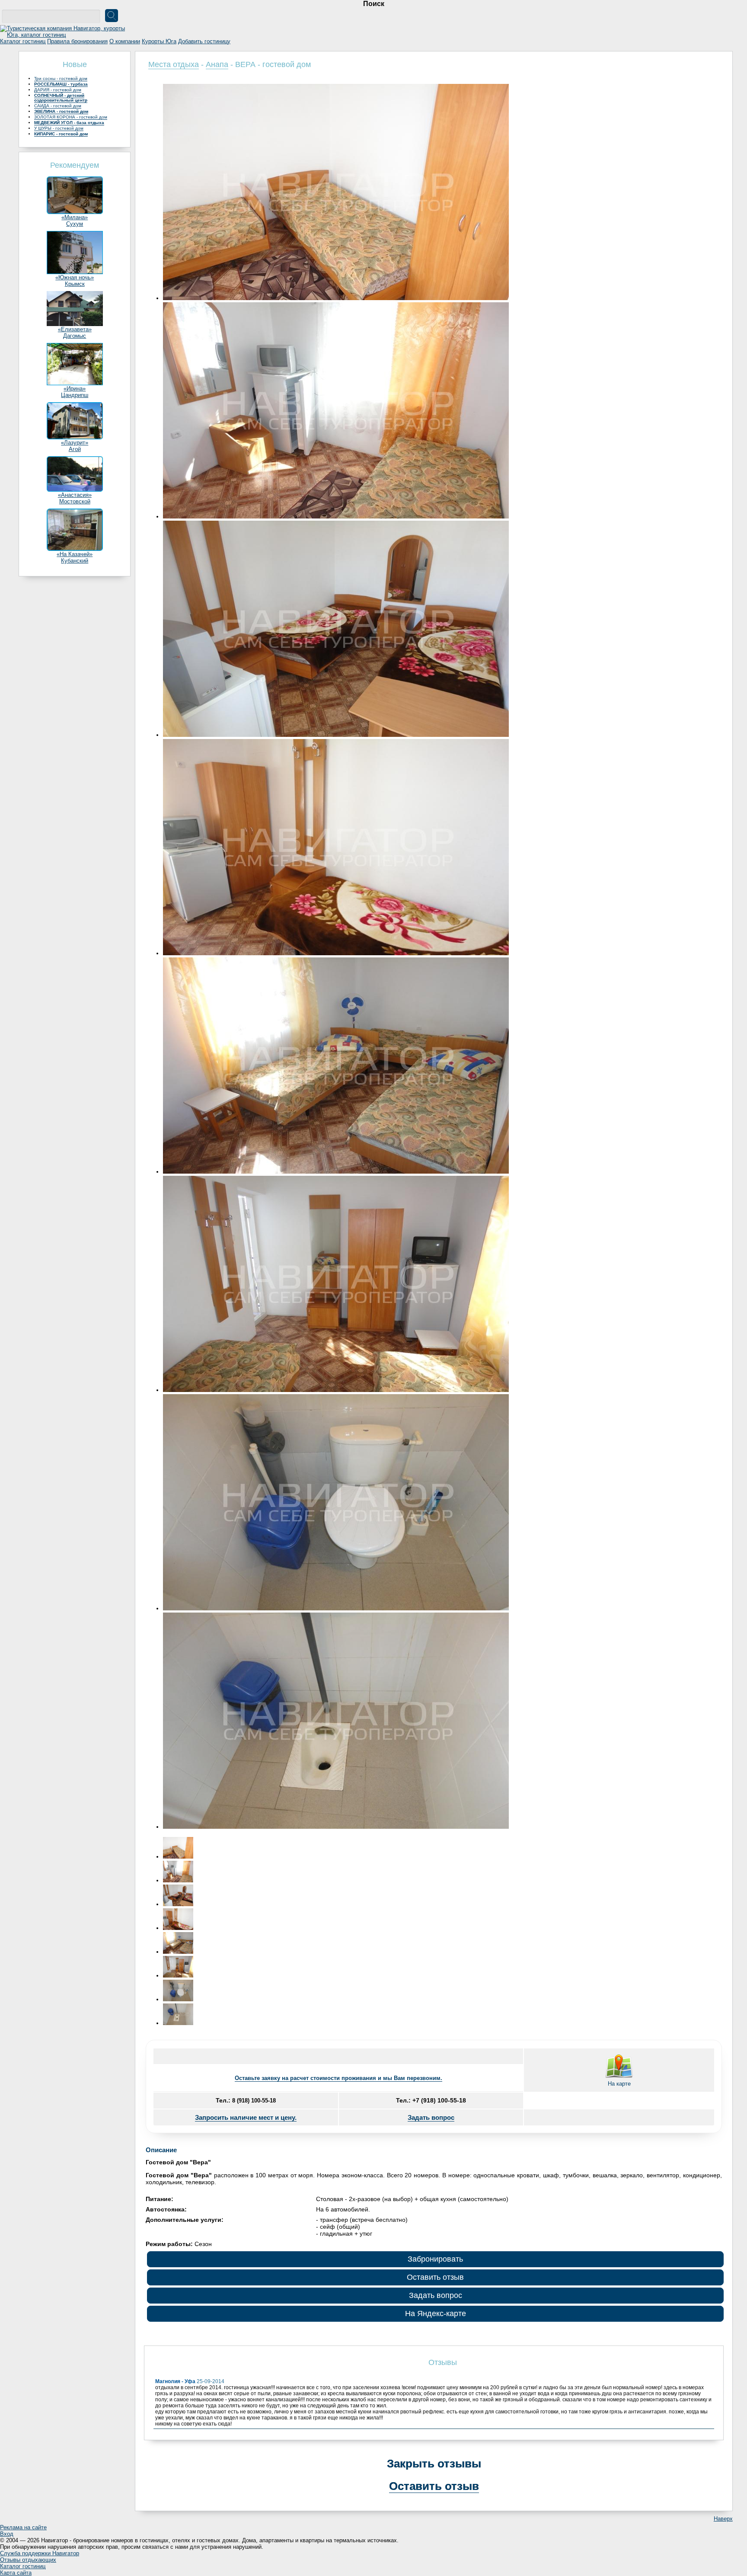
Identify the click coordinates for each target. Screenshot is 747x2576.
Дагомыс (75, 336)
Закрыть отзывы (434, 2464)
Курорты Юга (159, 41)
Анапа (217, 64)
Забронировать (435, 2259)
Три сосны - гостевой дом (61, 78)
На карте (619, 2084)
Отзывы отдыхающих (28, 2560)
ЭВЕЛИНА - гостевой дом (61, 111)
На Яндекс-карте (436, 2314)
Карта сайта (16, 2573)
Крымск (75, 284)
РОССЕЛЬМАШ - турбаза (61, 84)
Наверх (723, 2519)
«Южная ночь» (75, 277)
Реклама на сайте (23, 2527)
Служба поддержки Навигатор (40, 2553)
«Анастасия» (75, 495)
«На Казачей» (75, 554)
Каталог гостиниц (23, 41)
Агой (75, 449)
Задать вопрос (431, 2117)
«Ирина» (75, 389)
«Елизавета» (75, 329)
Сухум (75, 224)
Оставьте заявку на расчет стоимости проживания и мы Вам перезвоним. (338, 2078)
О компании (125, 41)
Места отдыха (174, 64)
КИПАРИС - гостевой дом (61, 134)
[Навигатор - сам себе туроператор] (65, 35)
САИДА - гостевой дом (58, 106)
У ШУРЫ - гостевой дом (59, 128)
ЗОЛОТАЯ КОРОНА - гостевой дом (71, 117)
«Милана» (75, 217)
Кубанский (75, 561)
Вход (7, 2534)
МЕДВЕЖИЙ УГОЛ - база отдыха (69, 123)
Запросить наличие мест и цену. (246, 2117)
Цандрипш (75, 395)
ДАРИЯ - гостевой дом (58, 90)
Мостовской (75, 501)
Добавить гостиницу (204, 41)
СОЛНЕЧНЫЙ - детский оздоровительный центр (61, 98)
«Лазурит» (75, 443)
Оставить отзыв (435, 2277)
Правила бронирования (77, 41)
